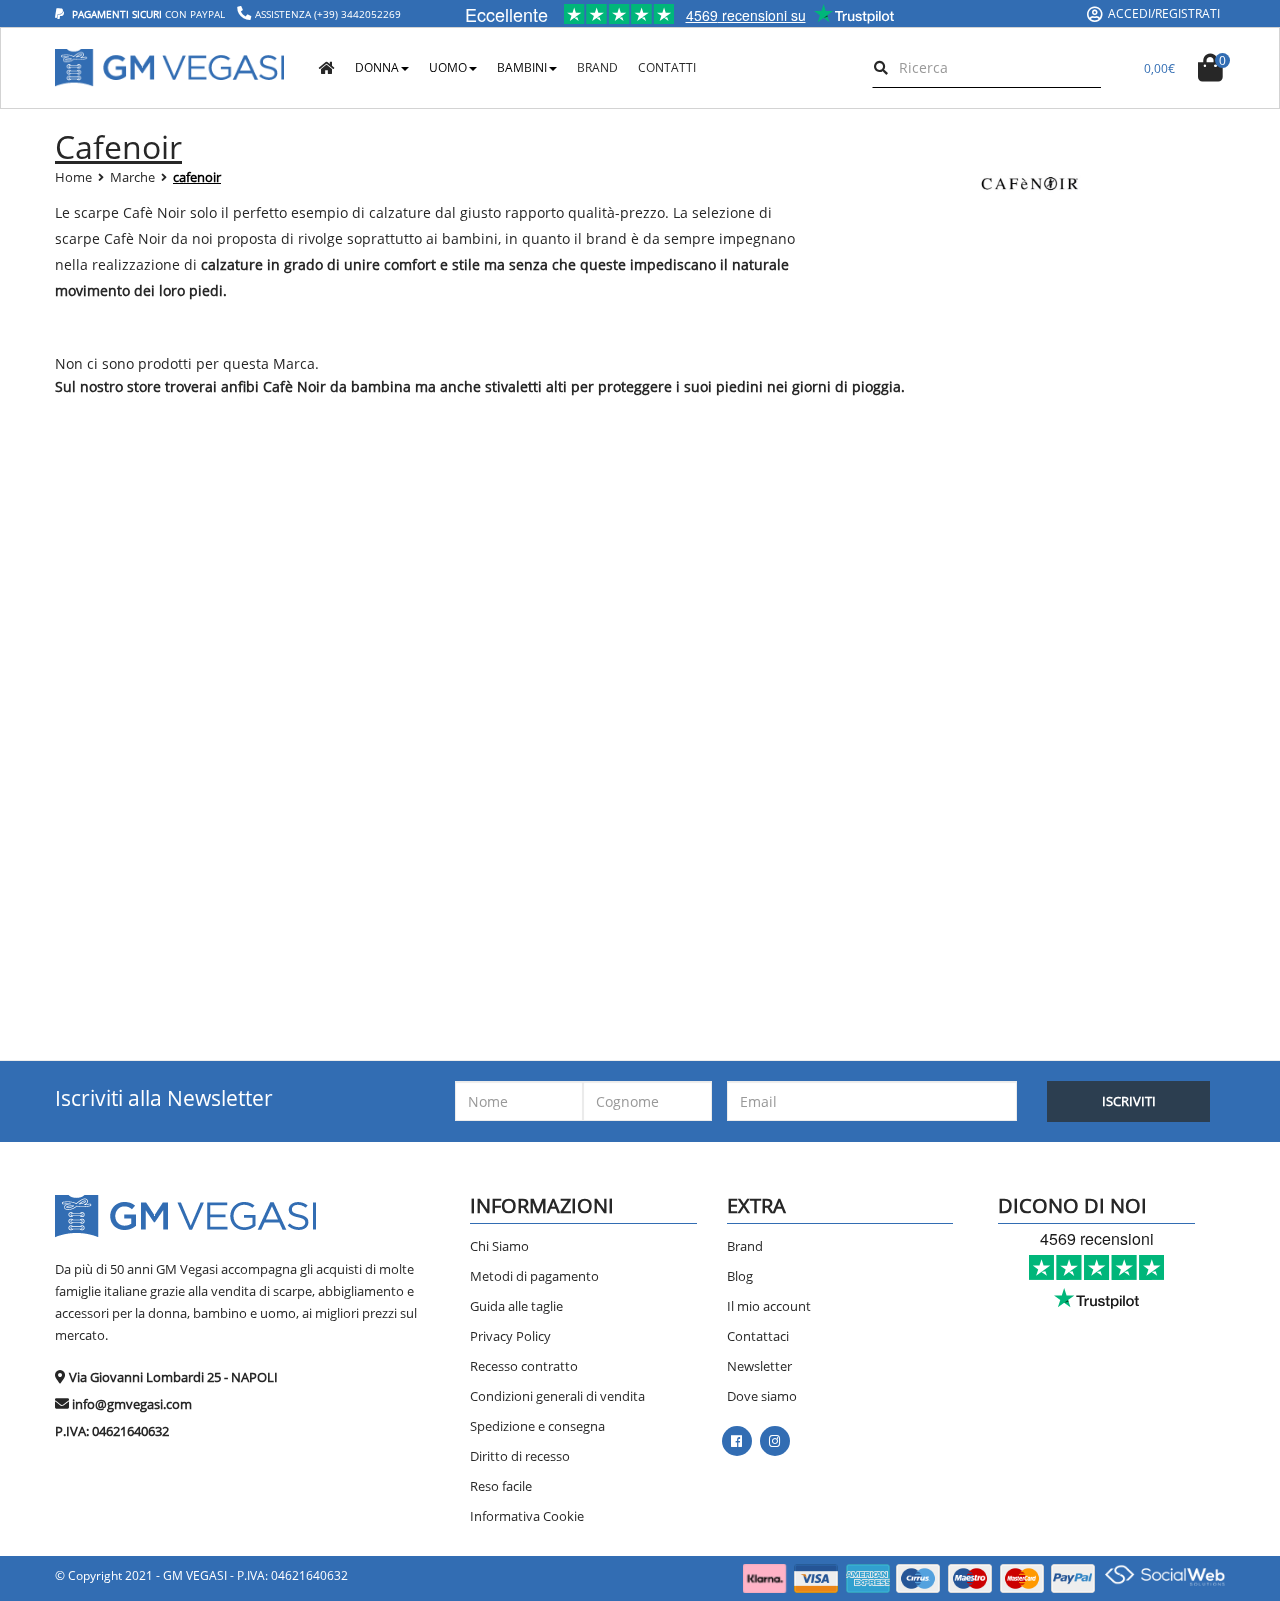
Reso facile (501, 1486)
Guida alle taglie (516, 1306)
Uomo (448, 67)
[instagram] (774, 1441)
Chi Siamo (499, 1246)
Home (73, 177)
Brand (745, 1246)
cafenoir (197, 177)
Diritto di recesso (520, 1456)
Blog (740, 1276)
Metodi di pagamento (534, 1276)
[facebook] (736, 1441)
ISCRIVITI (1129, 1101)
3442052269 (371, 14)
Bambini (522, 67)
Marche (132, 177)
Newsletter (759, 1366)
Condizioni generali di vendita (557, 1396)
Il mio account (769, 1306)
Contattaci (758, 1336)
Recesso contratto (524, 1366)
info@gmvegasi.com (132, 1404)
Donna (377, 67)
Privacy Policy (510, 1336)
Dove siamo (762, 1396)
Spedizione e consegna (537, 1426)
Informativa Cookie (527, 1516)
